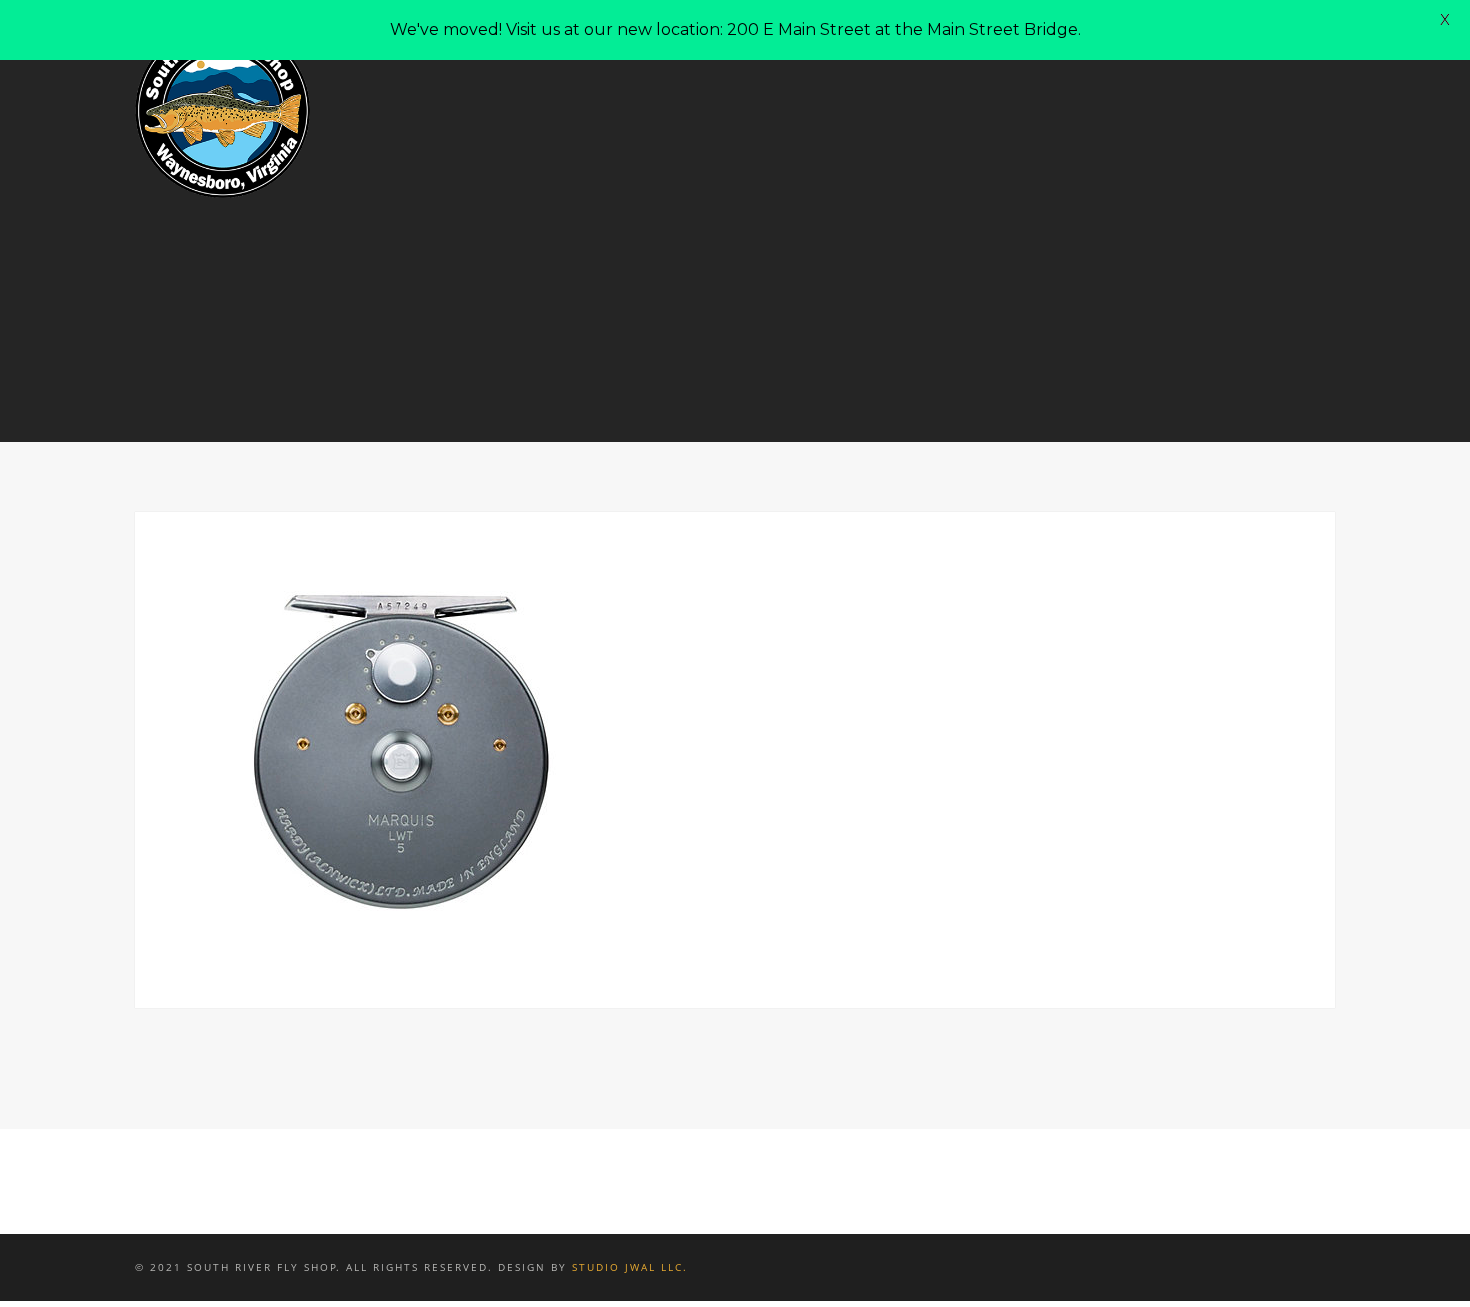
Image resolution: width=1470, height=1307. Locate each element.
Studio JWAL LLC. (630, 1267)
